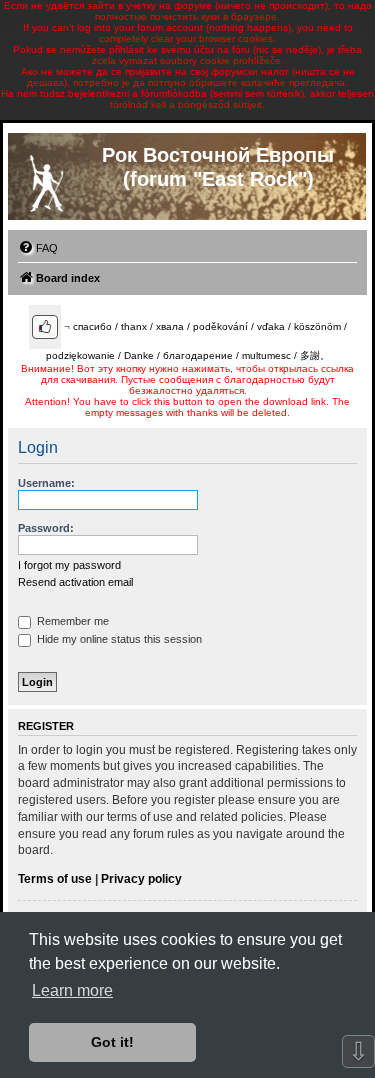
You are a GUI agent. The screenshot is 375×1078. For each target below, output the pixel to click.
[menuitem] (38, 248)
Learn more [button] (72, 990)
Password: (46, 528)
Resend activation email (75, 582)
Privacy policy (141, 879)
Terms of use (55, 879)
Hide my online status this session (118, 639)
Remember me (71, 621)
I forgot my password (69, 565)
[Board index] (46, 179)
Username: (46, 483)
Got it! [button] (112, 1042)
